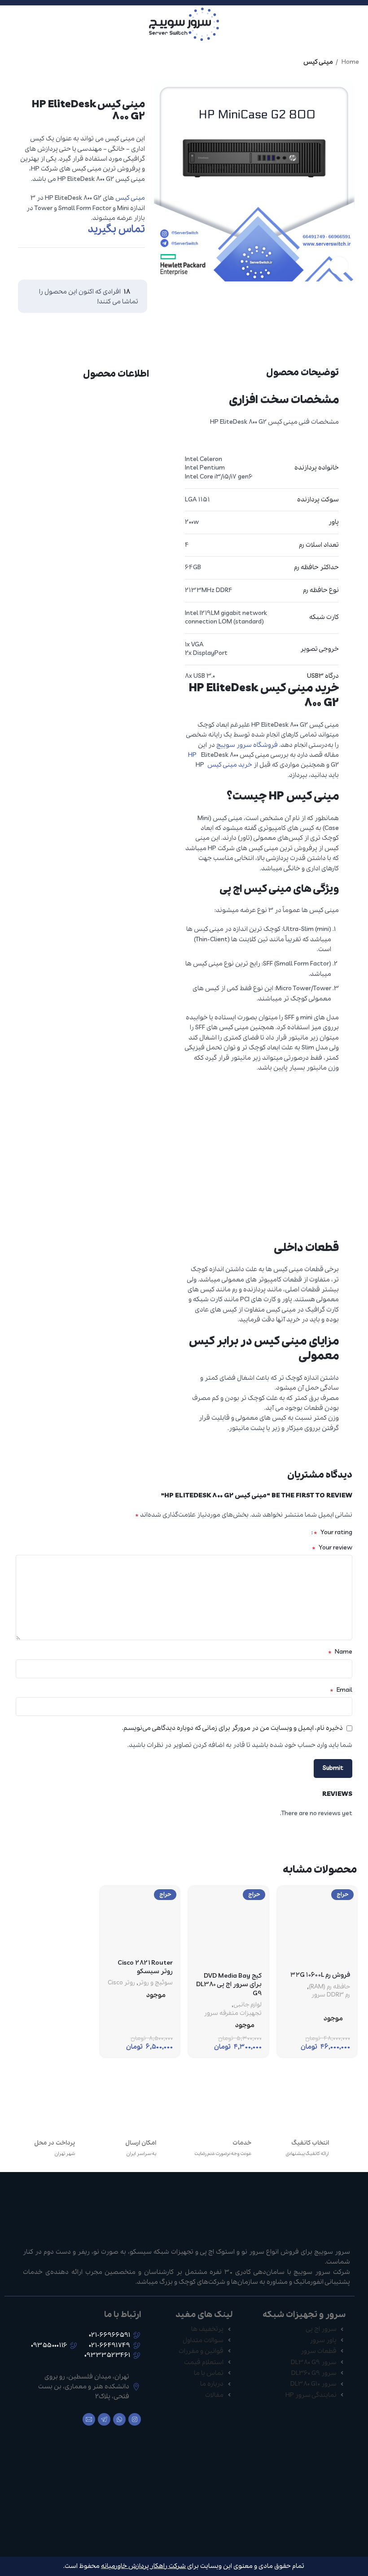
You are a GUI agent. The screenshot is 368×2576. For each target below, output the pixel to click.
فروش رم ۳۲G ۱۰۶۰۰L (320, 1975)
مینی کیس (318, 62)
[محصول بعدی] (9, 62)
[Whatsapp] (119, 2419)
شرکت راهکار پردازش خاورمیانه (143, 2566)
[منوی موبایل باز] (358, 24)
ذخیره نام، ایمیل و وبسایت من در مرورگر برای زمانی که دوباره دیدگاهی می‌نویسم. (232, 1728)
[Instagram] (135, 2419)
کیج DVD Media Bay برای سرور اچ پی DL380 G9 (229, 1985)
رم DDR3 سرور (331, 1995)
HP (192, 755)
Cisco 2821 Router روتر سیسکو (145, 1967)
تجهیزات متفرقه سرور (233, 2014)
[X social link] (136, 261)
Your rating (333, 1532)
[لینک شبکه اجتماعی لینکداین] (119, 261)
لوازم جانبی (248, 2005)
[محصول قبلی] (27, 62)
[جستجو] (9, 24)
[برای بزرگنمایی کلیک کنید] (339, 266)
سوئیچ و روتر (156, 1983)
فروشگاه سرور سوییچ (247, 745)
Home (350, 62)
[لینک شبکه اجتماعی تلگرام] (102, 261)
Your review (332, 1548)
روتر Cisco (121, 1983)
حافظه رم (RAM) (329, 1987)
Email (341, 1690)
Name (340, 1652)
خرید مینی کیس (230, 765)
